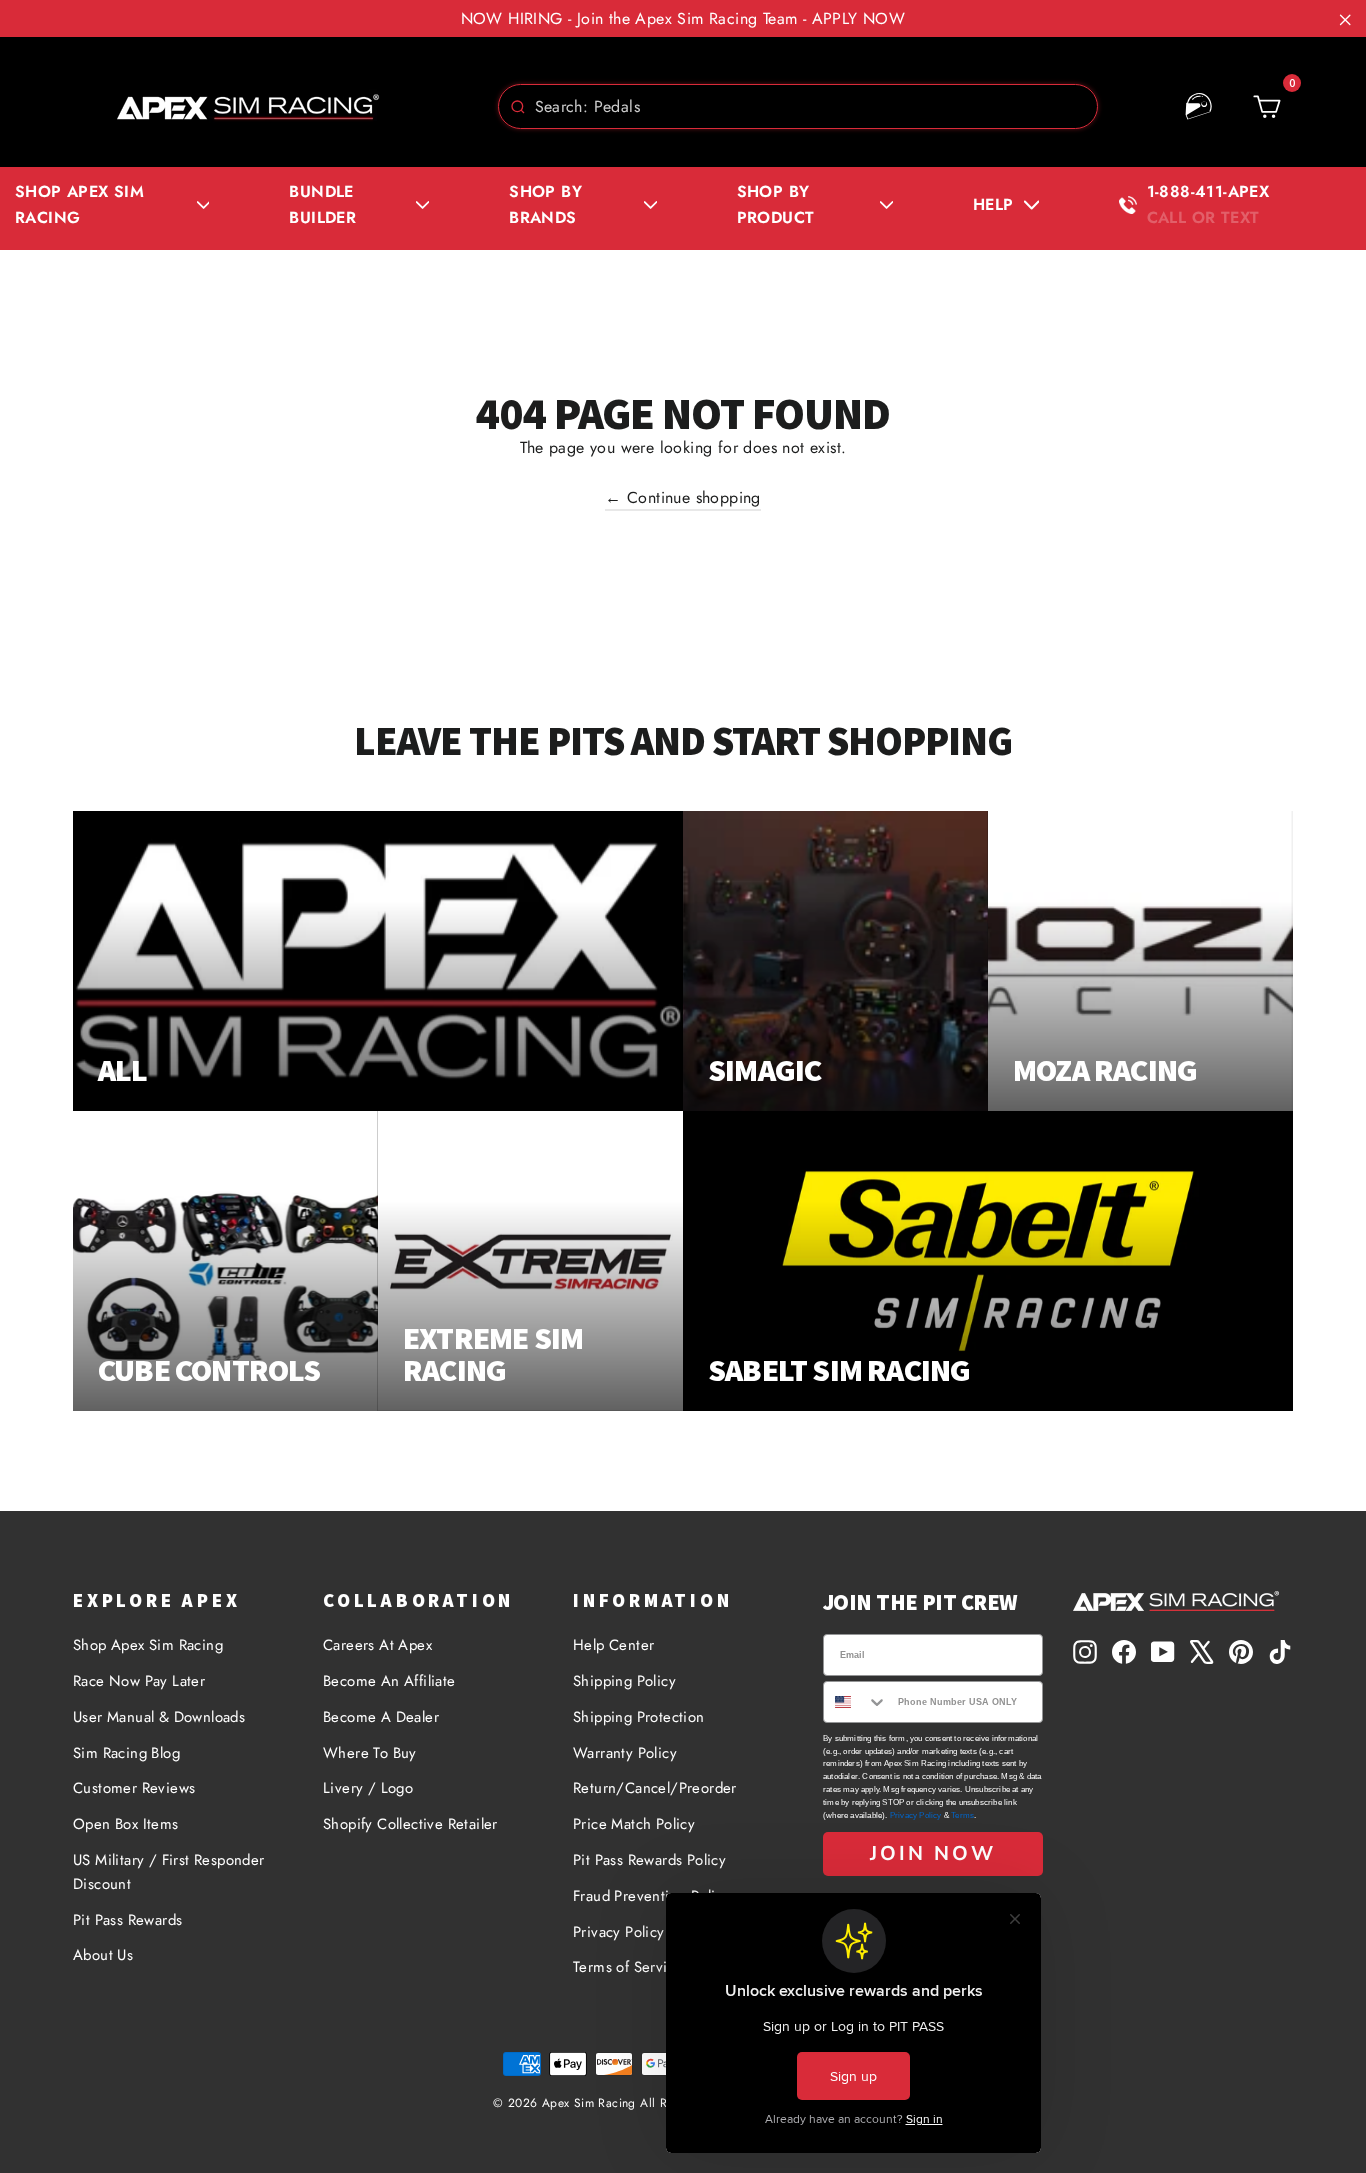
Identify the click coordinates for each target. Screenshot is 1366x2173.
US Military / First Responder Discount (169, 1872)
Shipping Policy (624, 1681)
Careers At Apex (377, 1645)
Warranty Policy (625, 1753)
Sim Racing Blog (126, 1753)
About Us (103, 1955)
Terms (962, 1815)
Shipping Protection (639, 1717)
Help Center (613, 1645)
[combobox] (798, 106)
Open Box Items (126, 1824)
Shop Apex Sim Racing (148, 1645)
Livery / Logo (368, 1788)
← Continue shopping (683, 497)
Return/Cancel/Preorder (655, 1788)
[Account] (1199, 107)
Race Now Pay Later (139, 1681)
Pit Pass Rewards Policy (649, 1860)
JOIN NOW (933, 1853)
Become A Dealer (381, 1717)
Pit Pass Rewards (127, 1920)
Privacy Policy (916, 1815)
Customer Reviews (134, 1788)
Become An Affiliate (389, 1681)
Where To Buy (370, 1753)
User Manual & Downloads (159, 1717)
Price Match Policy (634, 1824)
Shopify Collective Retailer (410, 1824)
